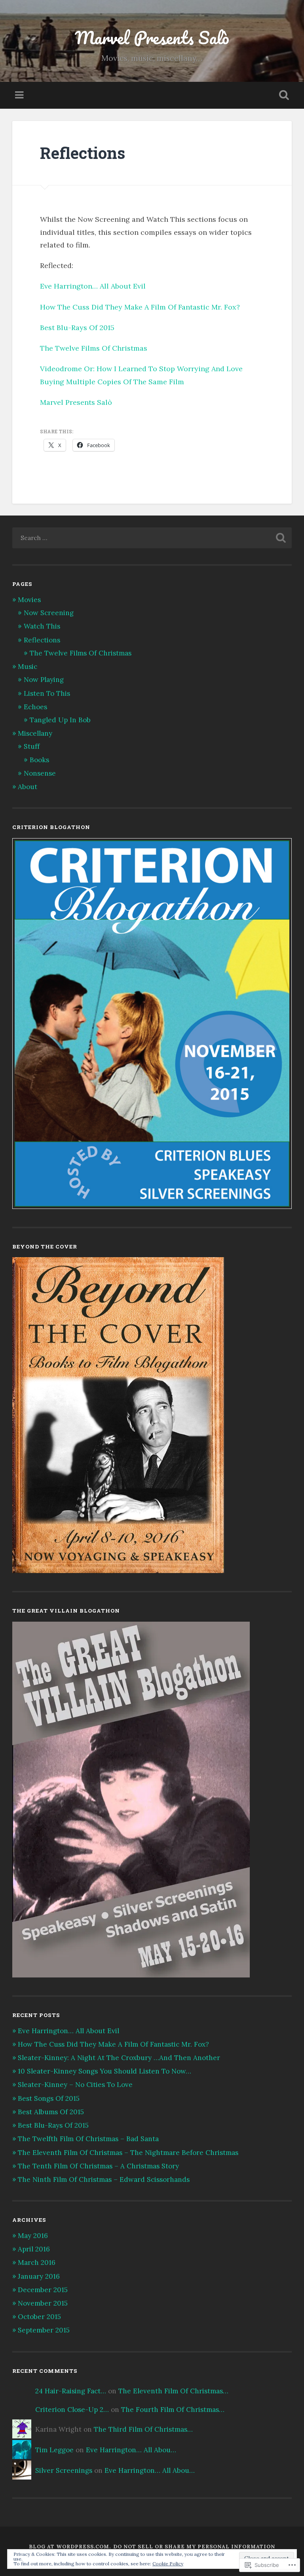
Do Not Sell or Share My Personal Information (194, 2547)
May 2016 (33, 2236)
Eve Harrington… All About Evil (93, 286)
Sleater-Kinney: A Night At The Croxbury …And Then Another (119, 2058)
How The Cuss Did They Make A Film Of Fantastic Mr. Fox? (140, 307)
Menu (20, 95)
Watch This (42, 626)
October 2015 (39, 2317)
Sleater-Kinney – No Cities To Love (75, 2085)
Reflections (42, 640)
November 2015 (43, 2303)
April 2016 (34, 2249)
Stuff (32, 746)
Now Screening (49, 613)
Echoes (35, 707)
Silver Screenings (64, 2470)
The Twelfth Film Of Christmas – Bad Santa (88, 2139)
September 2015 (44, 2330)
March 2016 (37, 2262)
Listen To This (47, 693)
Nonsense (40, 773)
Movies (29, 600)
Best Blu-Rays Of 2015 (77, 328)
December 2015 (43, 2290)
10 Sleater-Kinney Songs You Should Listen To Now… (104, 2071)
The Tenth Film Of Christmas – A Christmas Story (98, 2166)
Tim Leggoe (54, 2450)
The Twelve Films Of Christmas (94, 348)
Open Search (283, 95)
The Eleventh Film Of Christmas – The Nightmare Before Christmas (128, 2153)
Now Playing (44, 680)
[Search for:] (152, 538)
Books (39, 760)
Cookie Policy (168, 2564)
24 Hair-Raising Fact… (71, 2391)
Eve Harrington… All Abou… (131, 2450)
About (28, 787)
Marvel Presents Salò (152, 37)
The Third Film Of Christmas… (143, 2429)
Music (28, 667)
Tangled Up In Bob (60, 720)
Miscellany (35, 733)
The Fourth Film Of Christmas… (173, 2410)
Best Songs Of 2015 (49, 2098)
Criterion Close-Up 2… (72, 2410)
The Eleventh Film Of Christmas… (173, 2391)
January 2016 (39, 2276)
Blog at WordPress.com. (70, 2547)
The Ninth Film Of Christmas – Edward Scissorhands (104, 2179)
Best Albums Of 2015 (51, 2112)
